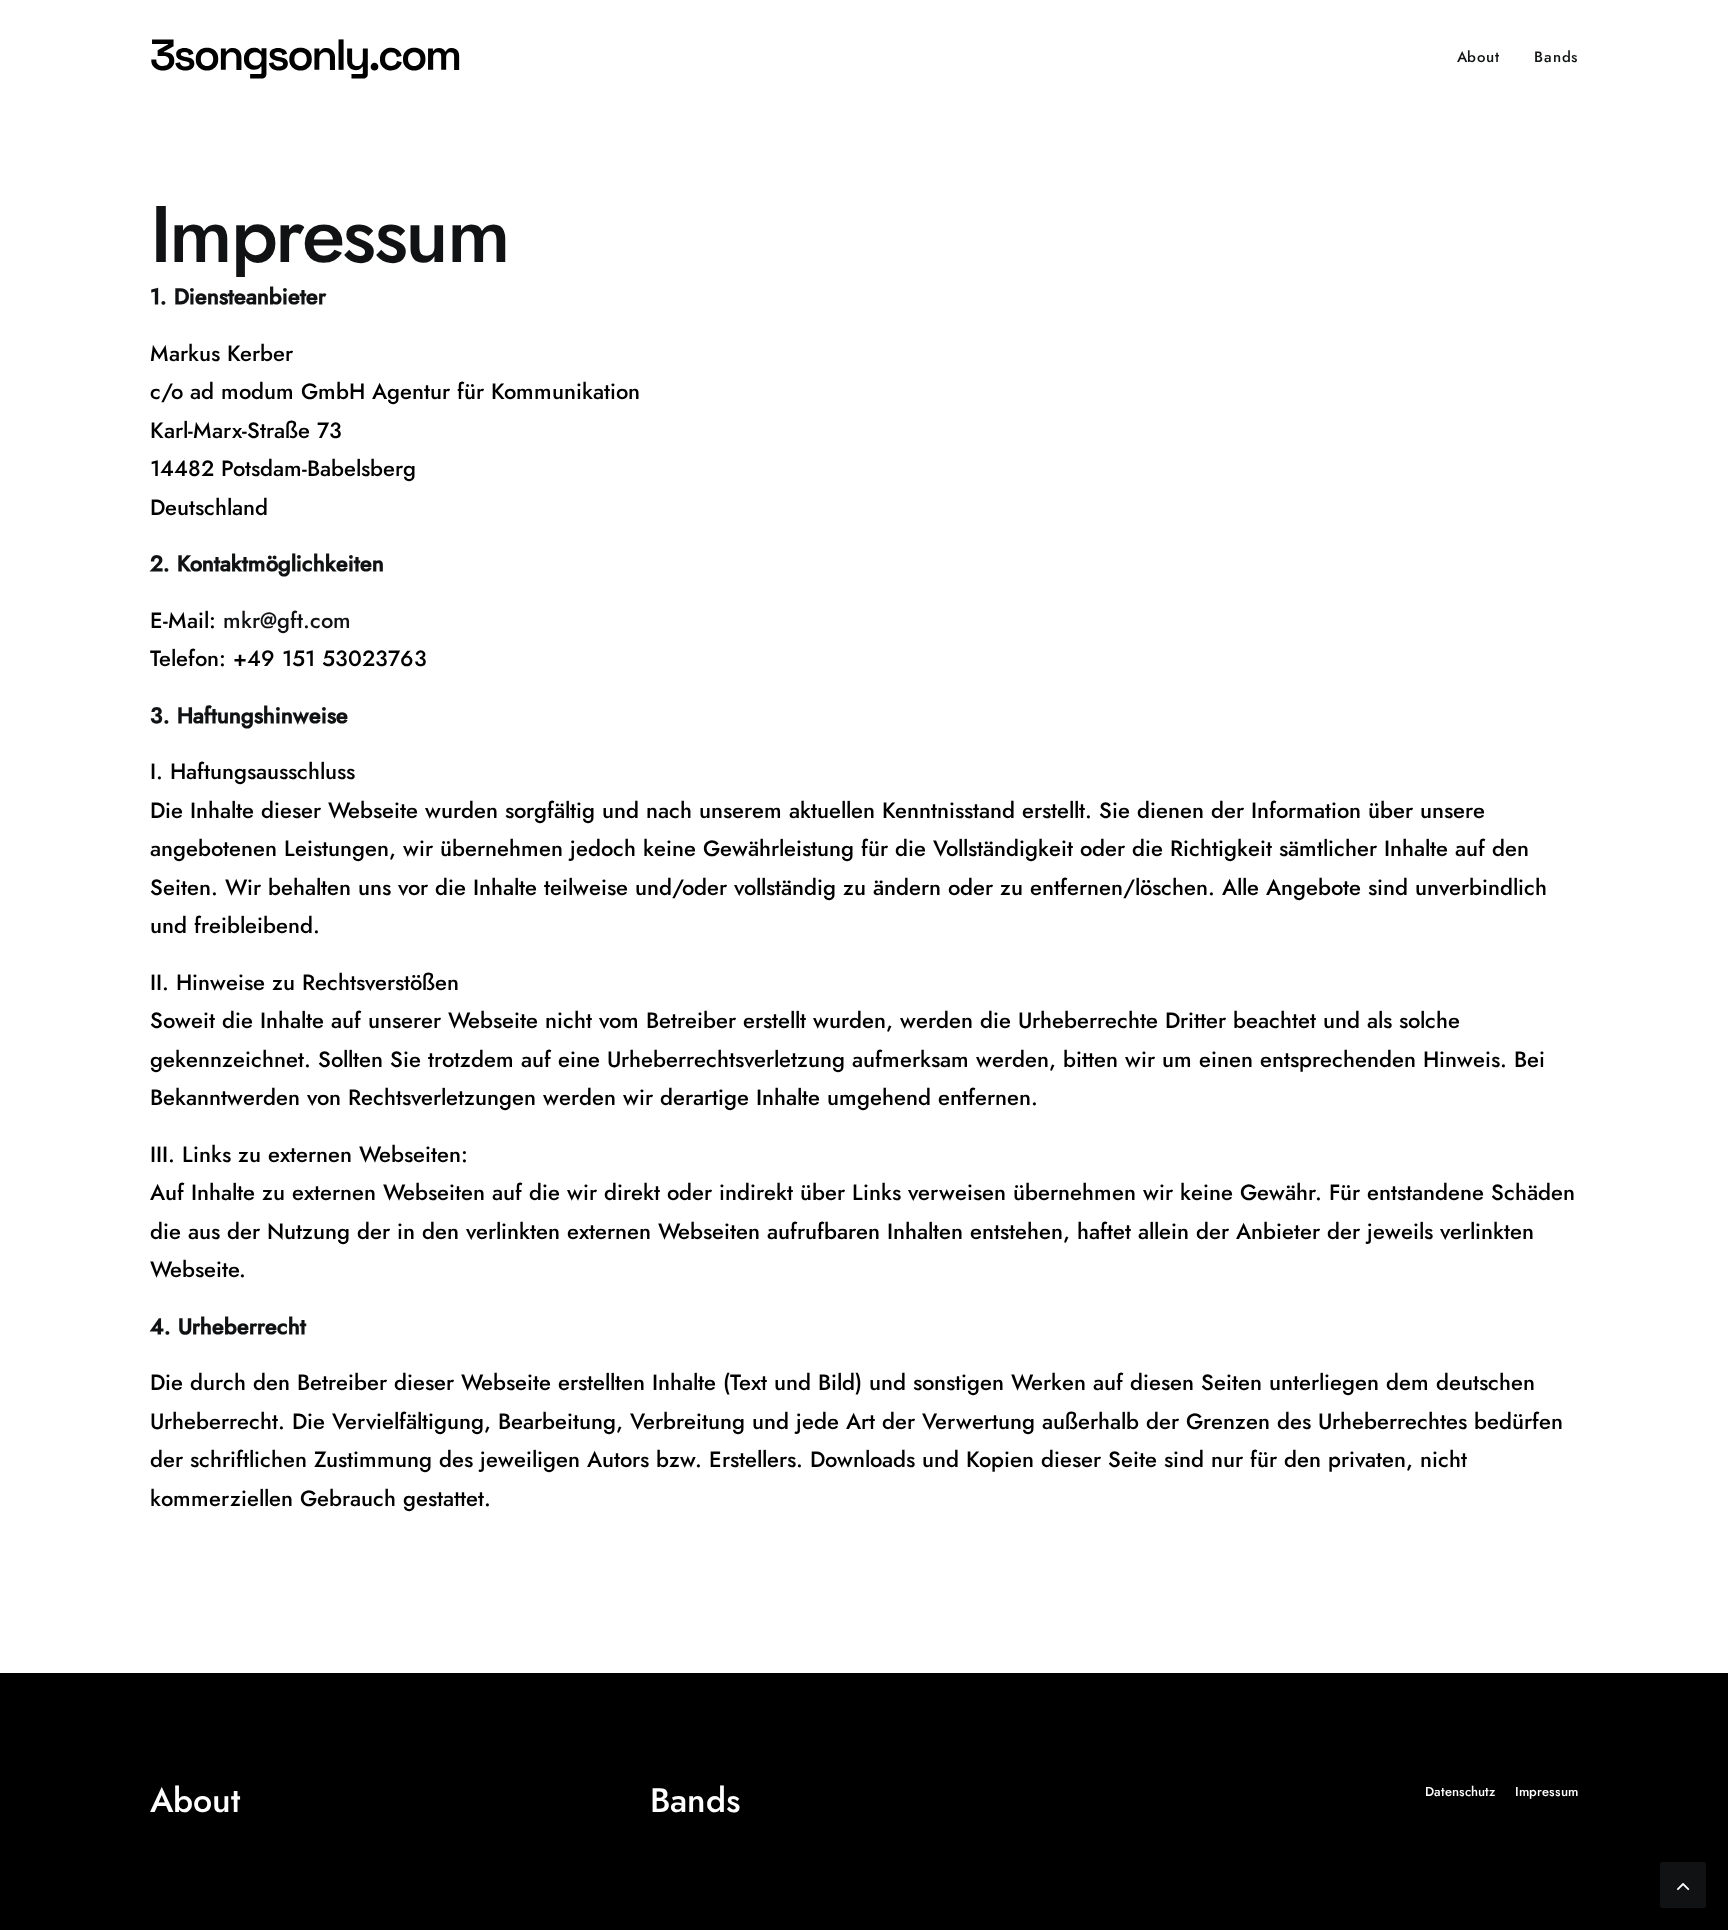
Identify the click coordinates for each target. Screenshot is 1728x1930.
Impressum (1546, 1791)
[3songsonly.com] (310, 57)
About (1478, 57)
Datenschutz (1460, 1791)
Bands (1556, 57)
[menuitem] (1485, 57)
